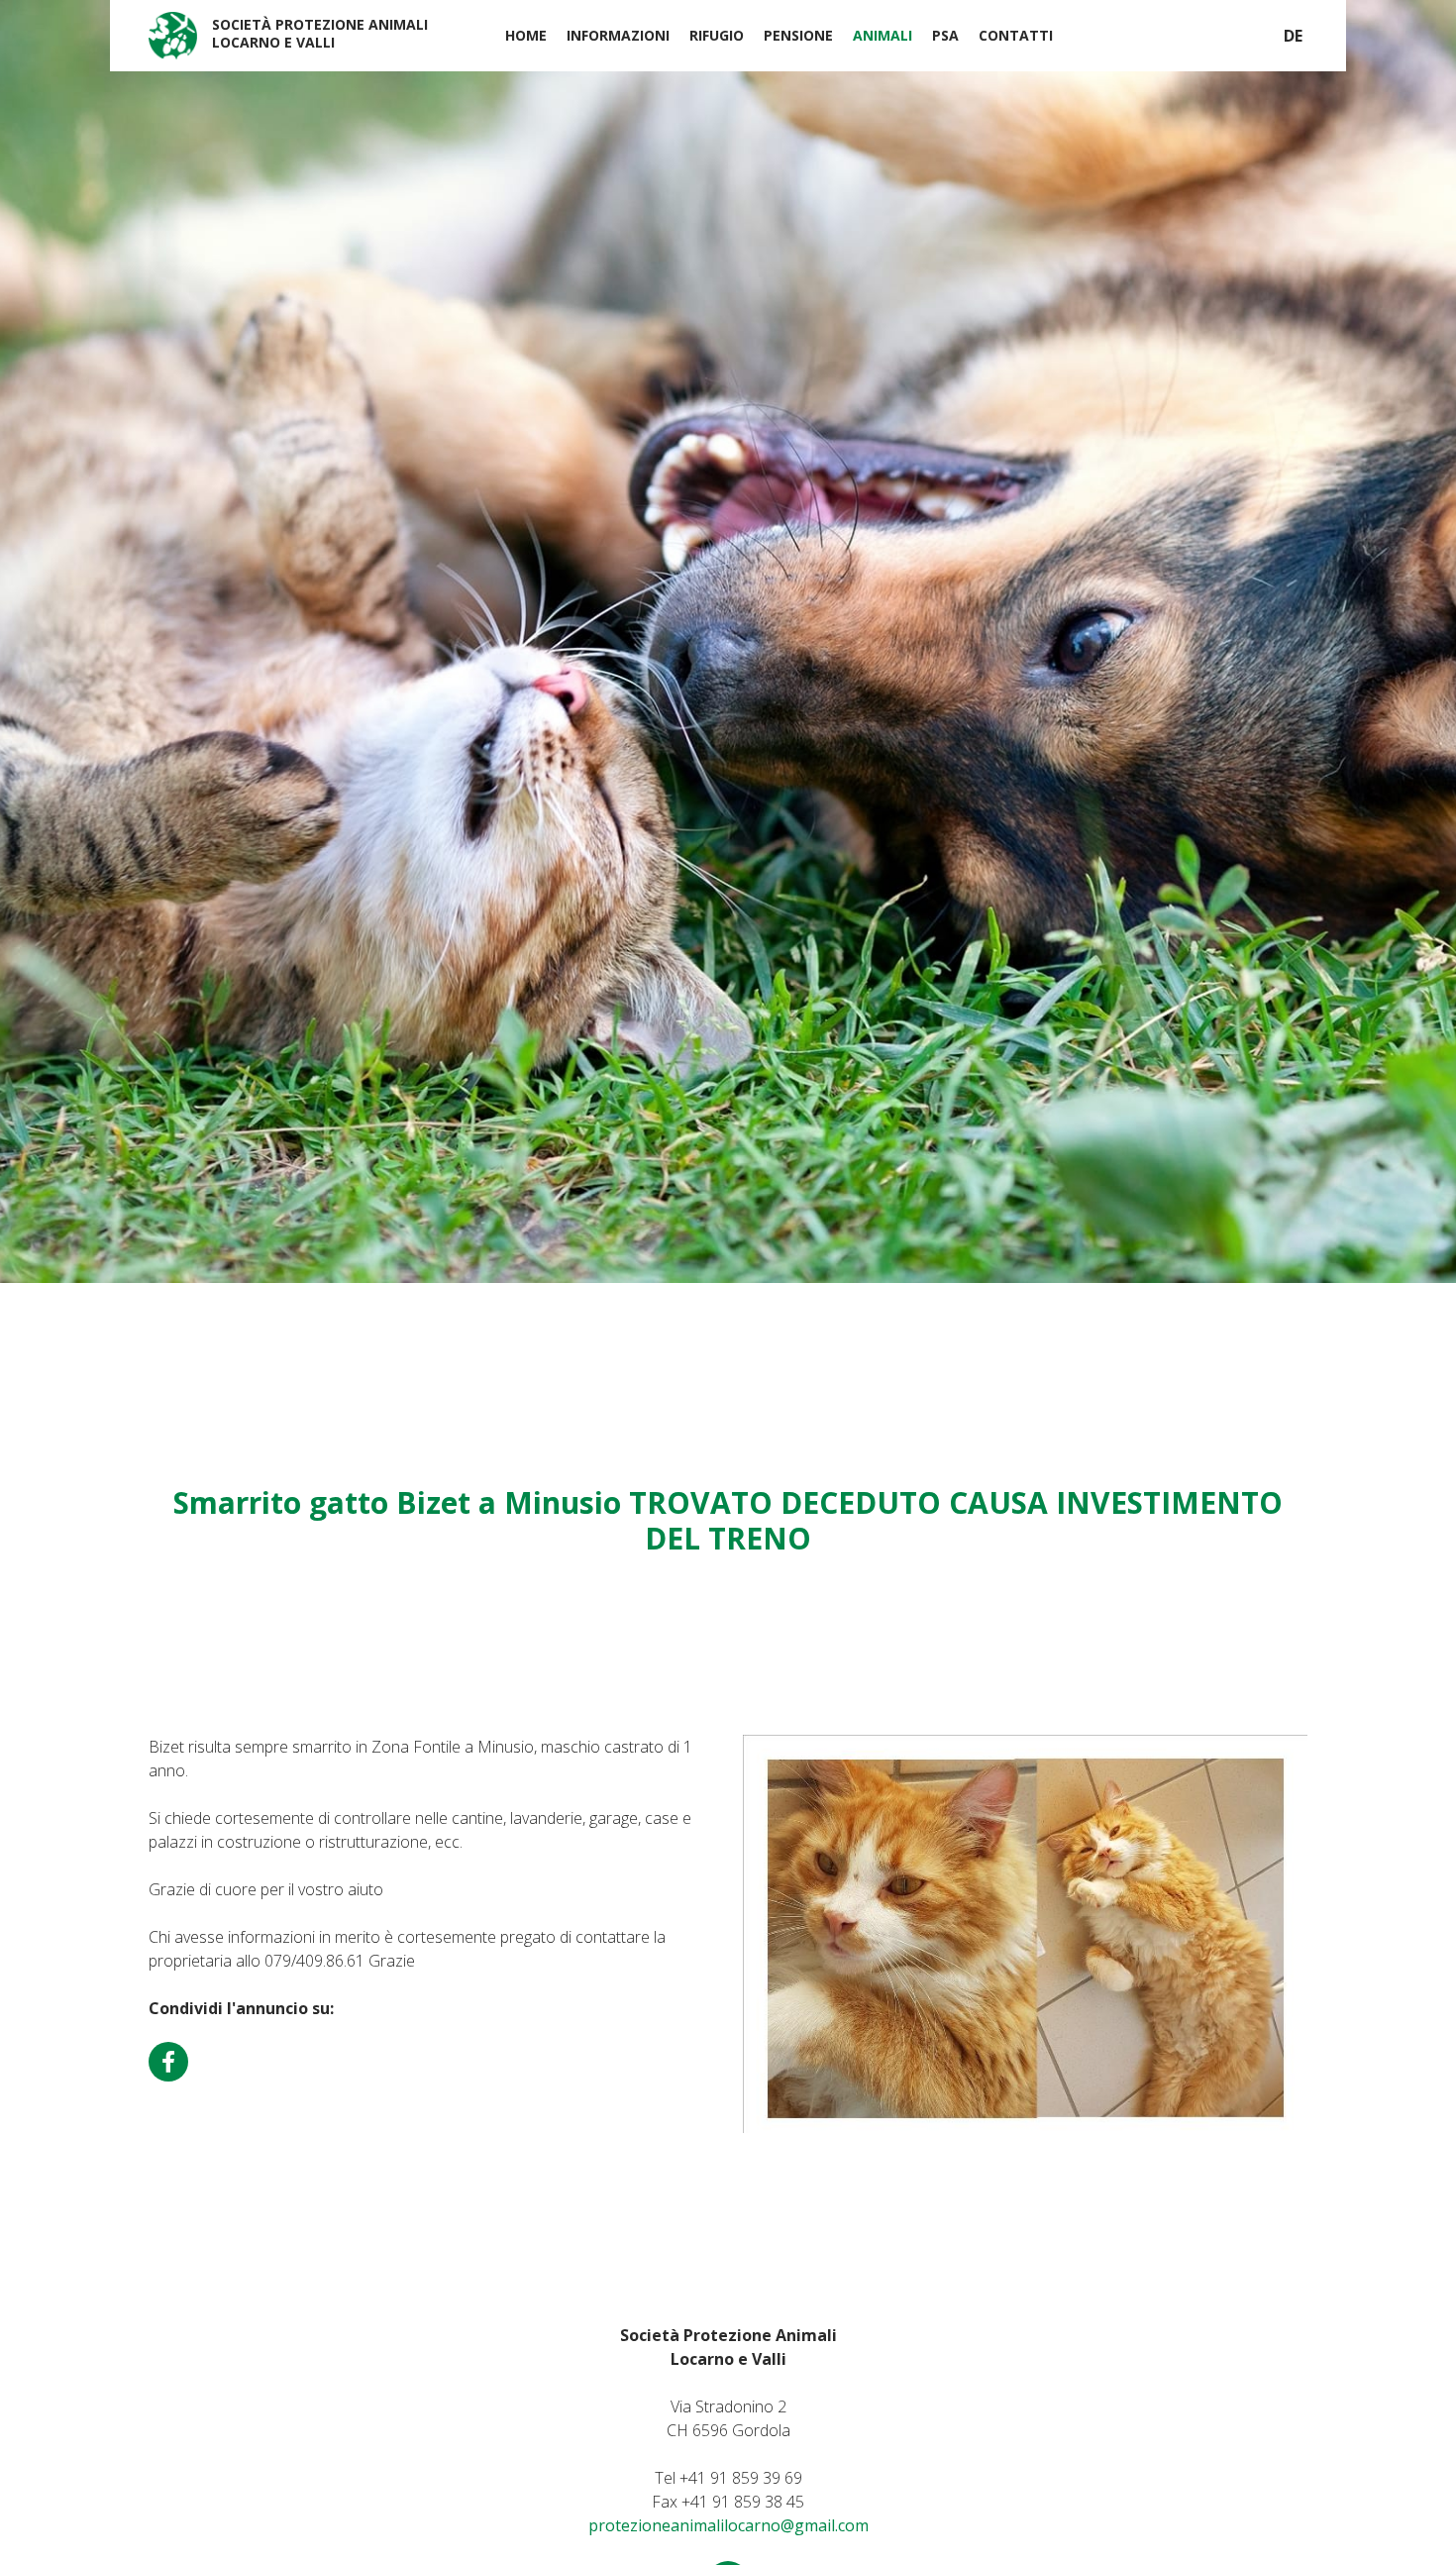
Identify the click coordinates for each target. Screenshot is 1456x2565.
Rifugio (717, 35)
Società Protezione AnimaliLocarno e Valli (320, 33)
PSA (945, 35)
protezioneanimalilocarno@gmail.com (728, 2525)
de (1293, 36)
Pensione (798, 35)
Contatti (1016, 35)
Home (526, 35)
